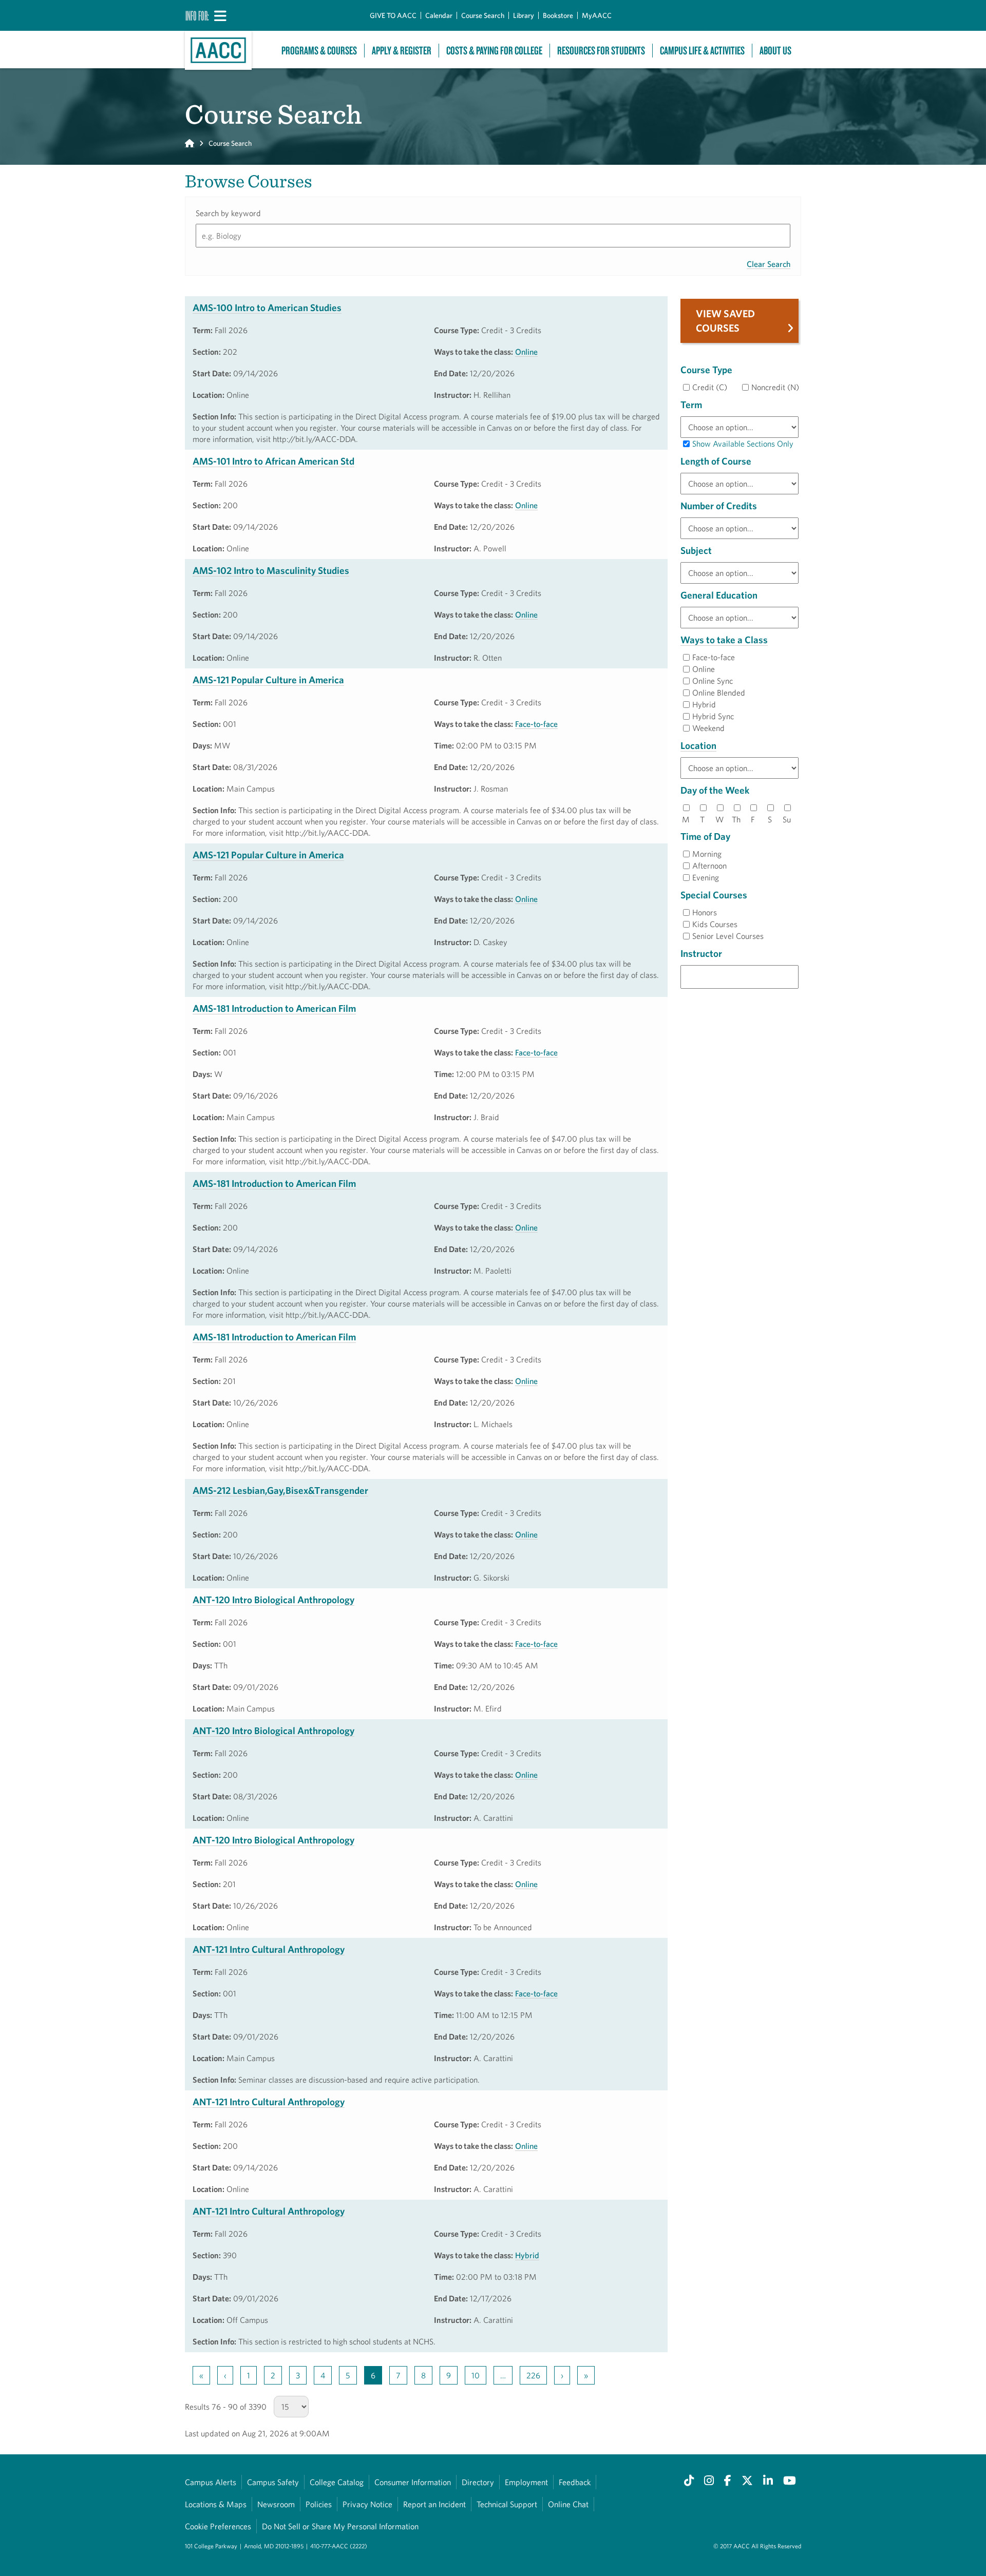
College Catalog (337, 2482)
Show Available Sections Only (743, 444)
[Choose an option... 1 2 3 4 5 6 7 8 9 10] (739, 528)
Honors (705, 912)
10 (476, 2375)
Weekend (708, 728)
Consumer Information (413, 2482)
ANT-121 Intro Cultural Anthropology (269, 1949)
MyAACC (597, 15)
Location (698, 745)
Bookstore (558, 15)
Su (787, 819)
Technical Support (507, 2504)
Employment (526, 2482)
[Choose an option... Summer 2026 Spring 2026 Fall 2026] (739, 427)
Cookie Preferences (218, 2526)
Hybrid (527, 2255)
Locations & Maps (216, 2504)
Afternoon (709, 866)
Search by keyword (228, 213)
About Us (775, 51)
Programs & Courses (319, 51)
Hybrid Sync (713, 716)
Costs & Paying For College (494, 51)
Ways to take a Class (724, 640)
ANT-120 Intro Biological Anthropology (273, 1600)
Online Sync (713, 681)
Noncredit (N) (775, 387)
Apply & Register (402, 51)
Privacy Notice (367, 2504)
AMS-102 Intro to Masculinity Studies (271, 570)
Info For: (197, 15)
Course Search (483, 15)
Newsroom (276, 2504)
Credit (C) (710, 387)
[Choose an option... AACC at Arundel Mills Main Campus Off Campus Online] (739, 768)
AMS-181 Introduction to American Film (274, 1008)
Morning (707, 854)
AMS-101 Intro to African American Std (273, 461)
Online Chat (568, 2504)
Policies (319, 2504)
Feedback (575, 2482)
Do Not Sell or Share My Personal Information (340, 2526)
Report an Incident (434, 2504)
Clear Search (769, 264)
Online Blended (719, 693)
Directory (478, 2482)
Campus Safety (273, 2482)
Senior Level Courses (728, 936)
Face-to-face (536, 724)
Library (524, 15)
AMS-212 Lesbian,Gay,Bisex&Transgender (280, 1490)
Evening (706, 877)
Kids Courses (715, 924)
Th (736, 819)
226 (533, 2375)
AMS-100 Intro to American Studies (267, 307)
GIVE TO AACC (393, 15)
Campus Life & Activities (702, 51)
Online (526, 352)
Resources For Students (601, 51)
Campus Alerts (211, 2482)
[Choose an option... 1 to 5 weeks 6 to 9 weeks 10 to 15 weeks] (739, 484)
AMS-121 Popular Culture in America (268, 680)
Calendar (439, 15)
